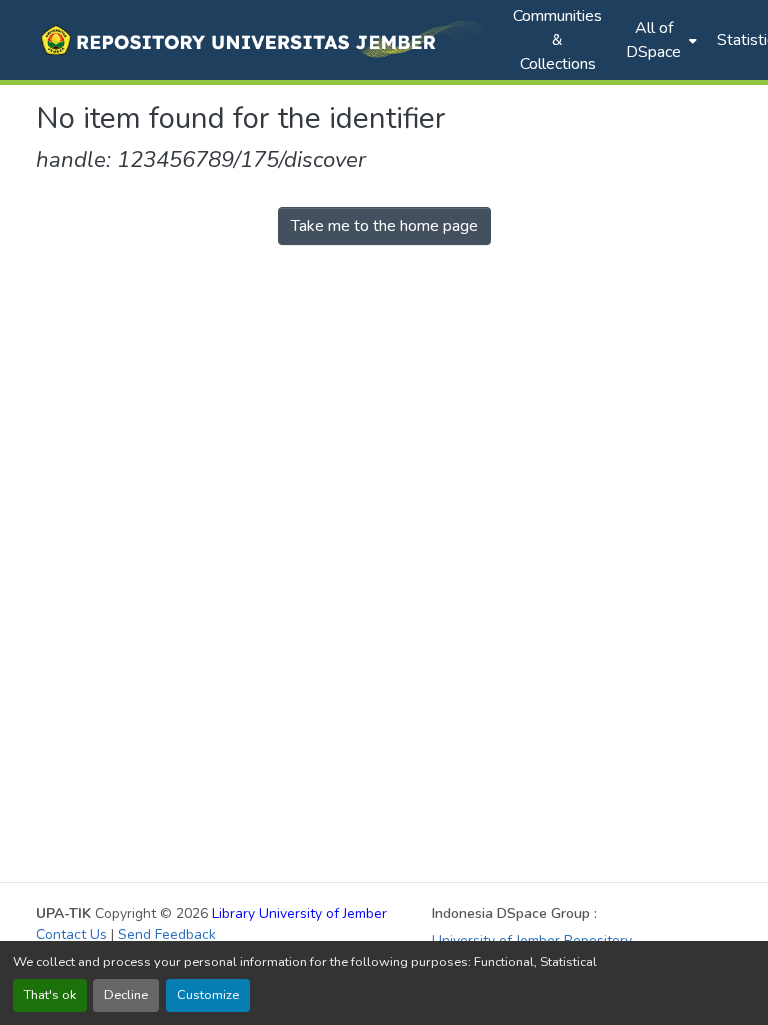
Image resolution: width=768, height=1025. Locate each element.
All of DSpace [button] (653, 40)
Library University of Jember (299, 913)
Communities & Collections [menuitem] (557, 40)
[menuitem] (659, 40)
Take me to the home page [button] (384, 226)
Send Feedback (167, 934)
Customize (208, 995)
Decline (126, 995)
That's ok (50, 995)
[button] (264, 40)
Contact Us (71, 934)
